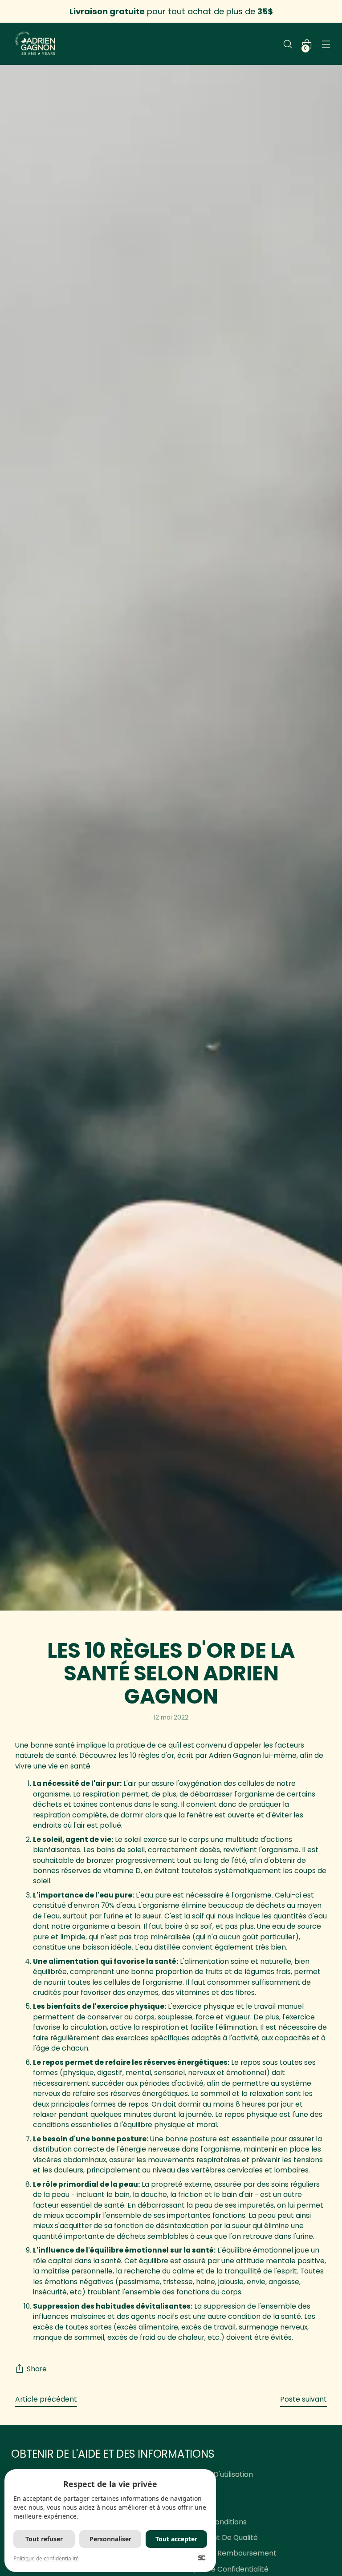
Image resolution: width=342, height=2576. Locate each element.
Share (37, 2369)
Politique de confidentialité (222, 2569)
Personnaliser (110, 2539)
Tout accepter (176, 2539)
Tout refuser (44, 2539)
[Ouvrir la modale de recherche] (288, 44)
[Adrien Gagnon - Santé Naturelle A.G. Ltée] (36, 44)
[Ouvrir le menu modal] (326, 44)
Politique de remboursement (226, 2553)
